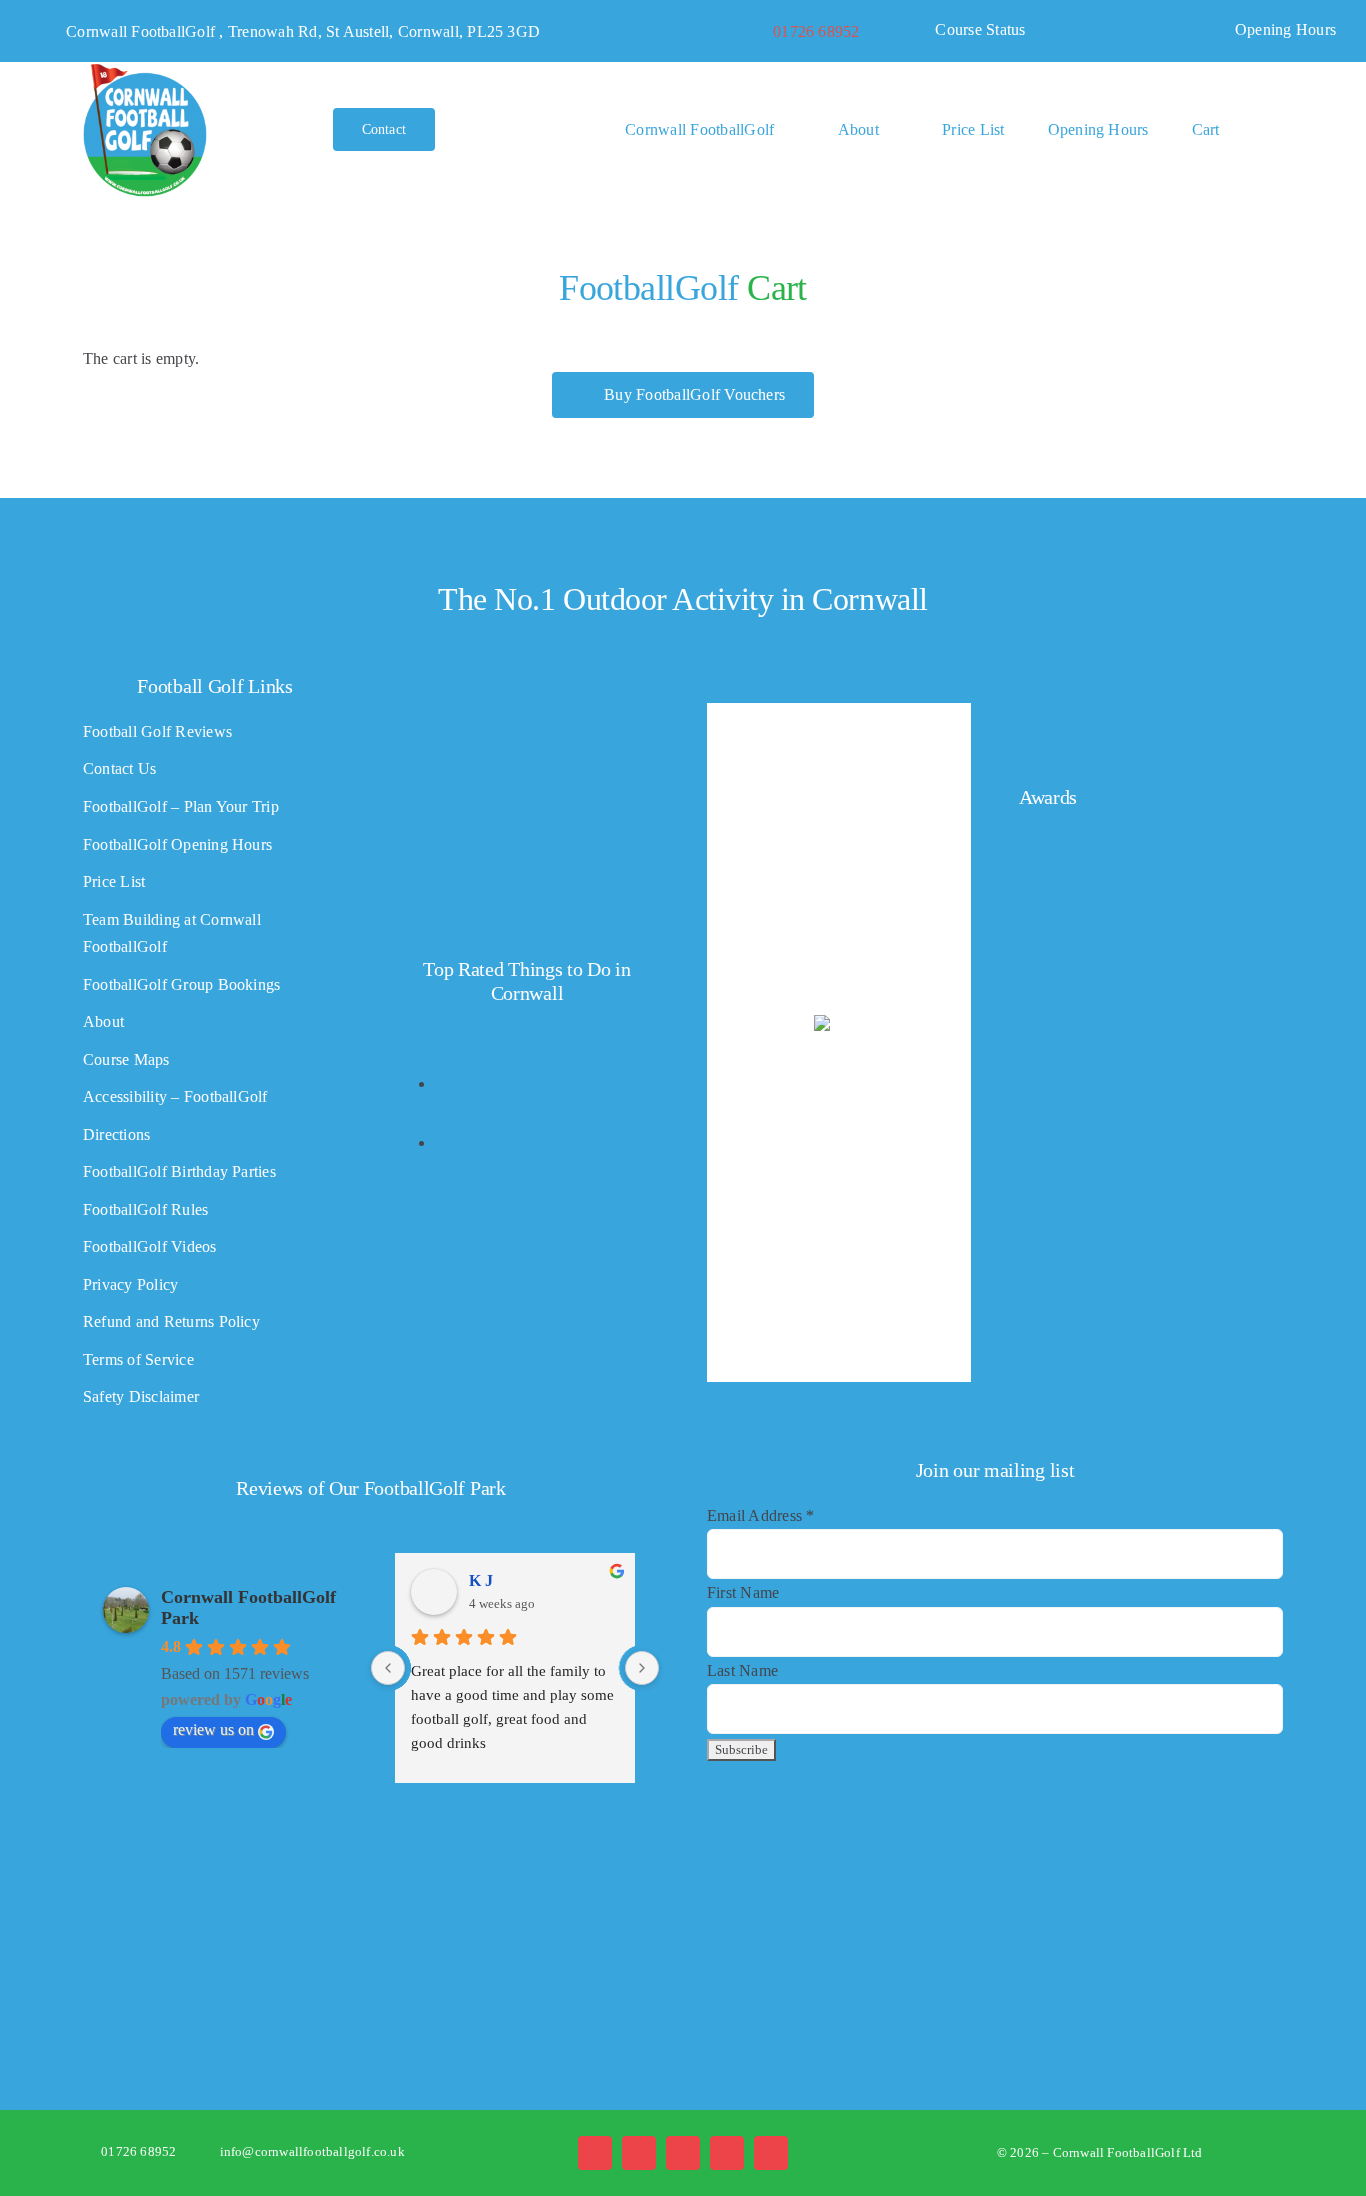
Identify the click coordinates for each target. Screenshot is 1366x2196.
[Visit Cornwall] (433, 1888)
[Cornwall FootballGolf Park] (145, 69)
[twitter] (639, 2153)
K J (481, 1580)
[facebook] (595, 2153)
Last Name (742, 1670)
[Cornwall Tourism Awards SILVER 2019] (1079, 1212)
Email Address (761, 1515)
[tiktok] (727, 2153)
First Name (743, 1592)
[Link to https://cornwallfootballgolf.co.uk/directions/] (44, 32)
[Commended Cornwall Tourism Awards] (1137, 707)
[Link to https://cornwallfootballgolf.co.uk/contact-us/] (747, 32)
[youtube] (771, 2153)
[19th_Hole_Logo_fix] (683, 1814)
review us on (213, 1729)
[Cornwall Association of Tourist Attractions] (184, 1883)
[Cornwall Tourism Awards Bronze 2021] (1079, 959)
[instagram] (683, 2153)
